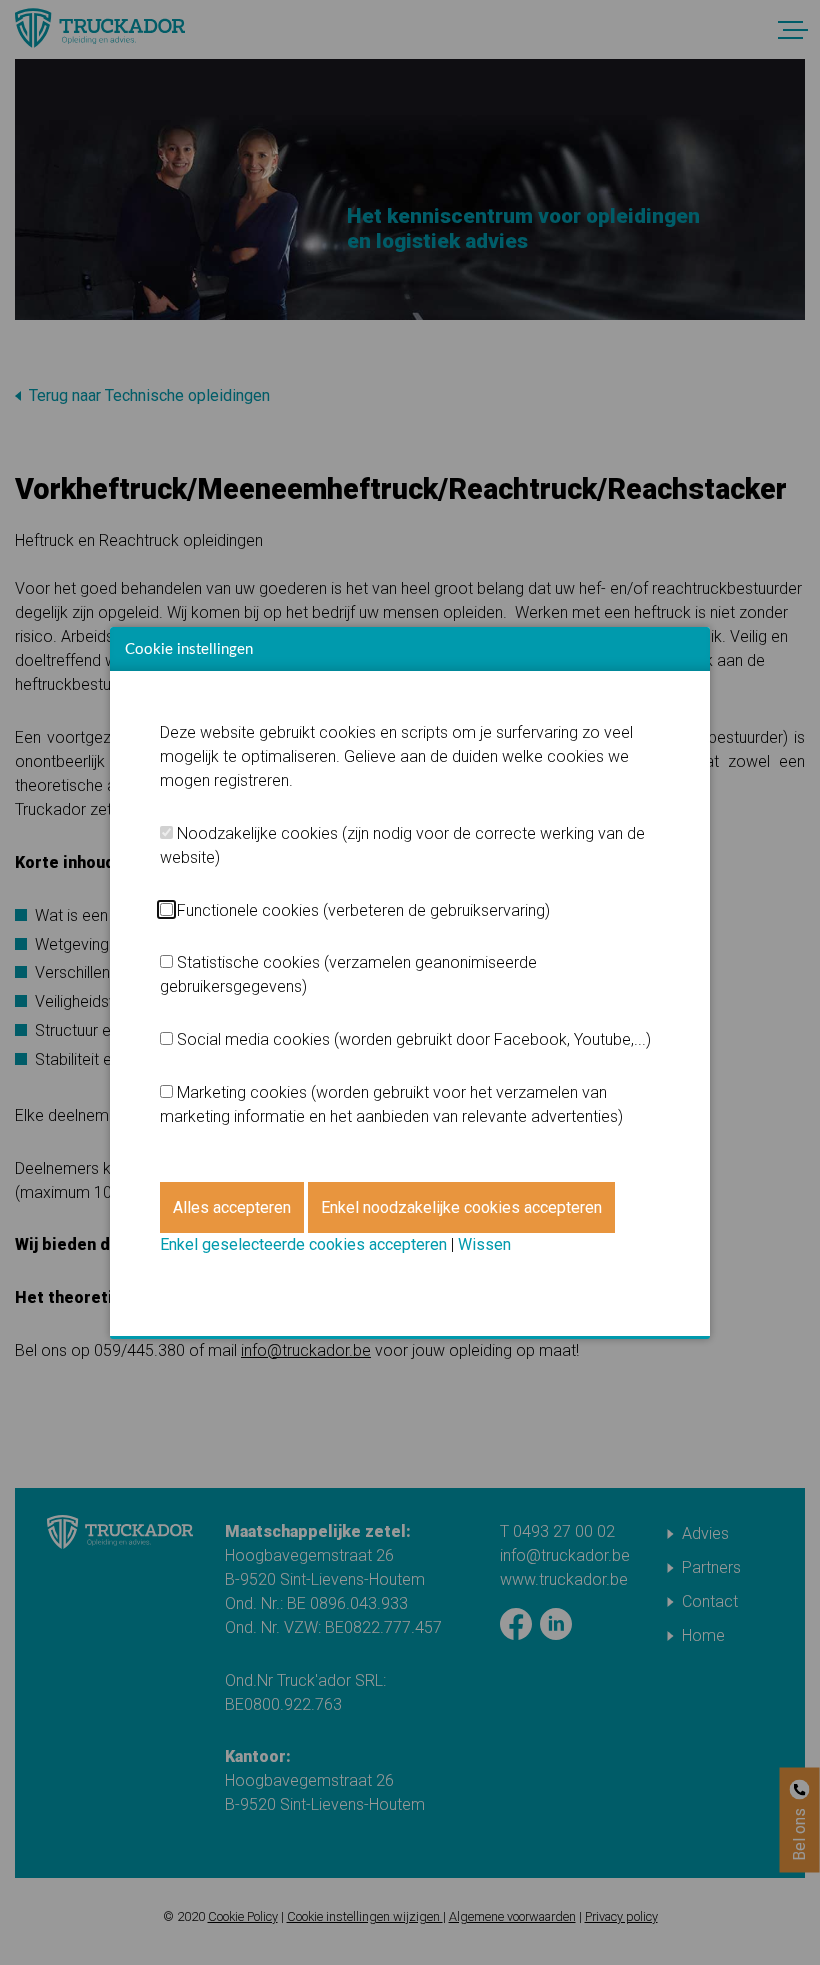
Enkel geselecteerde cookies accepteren (303, 1244)
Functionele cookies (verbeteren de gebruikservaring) (363, 910)
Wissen (484, 1244)
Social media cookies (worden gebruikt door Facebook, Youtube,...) (414, 1039)
